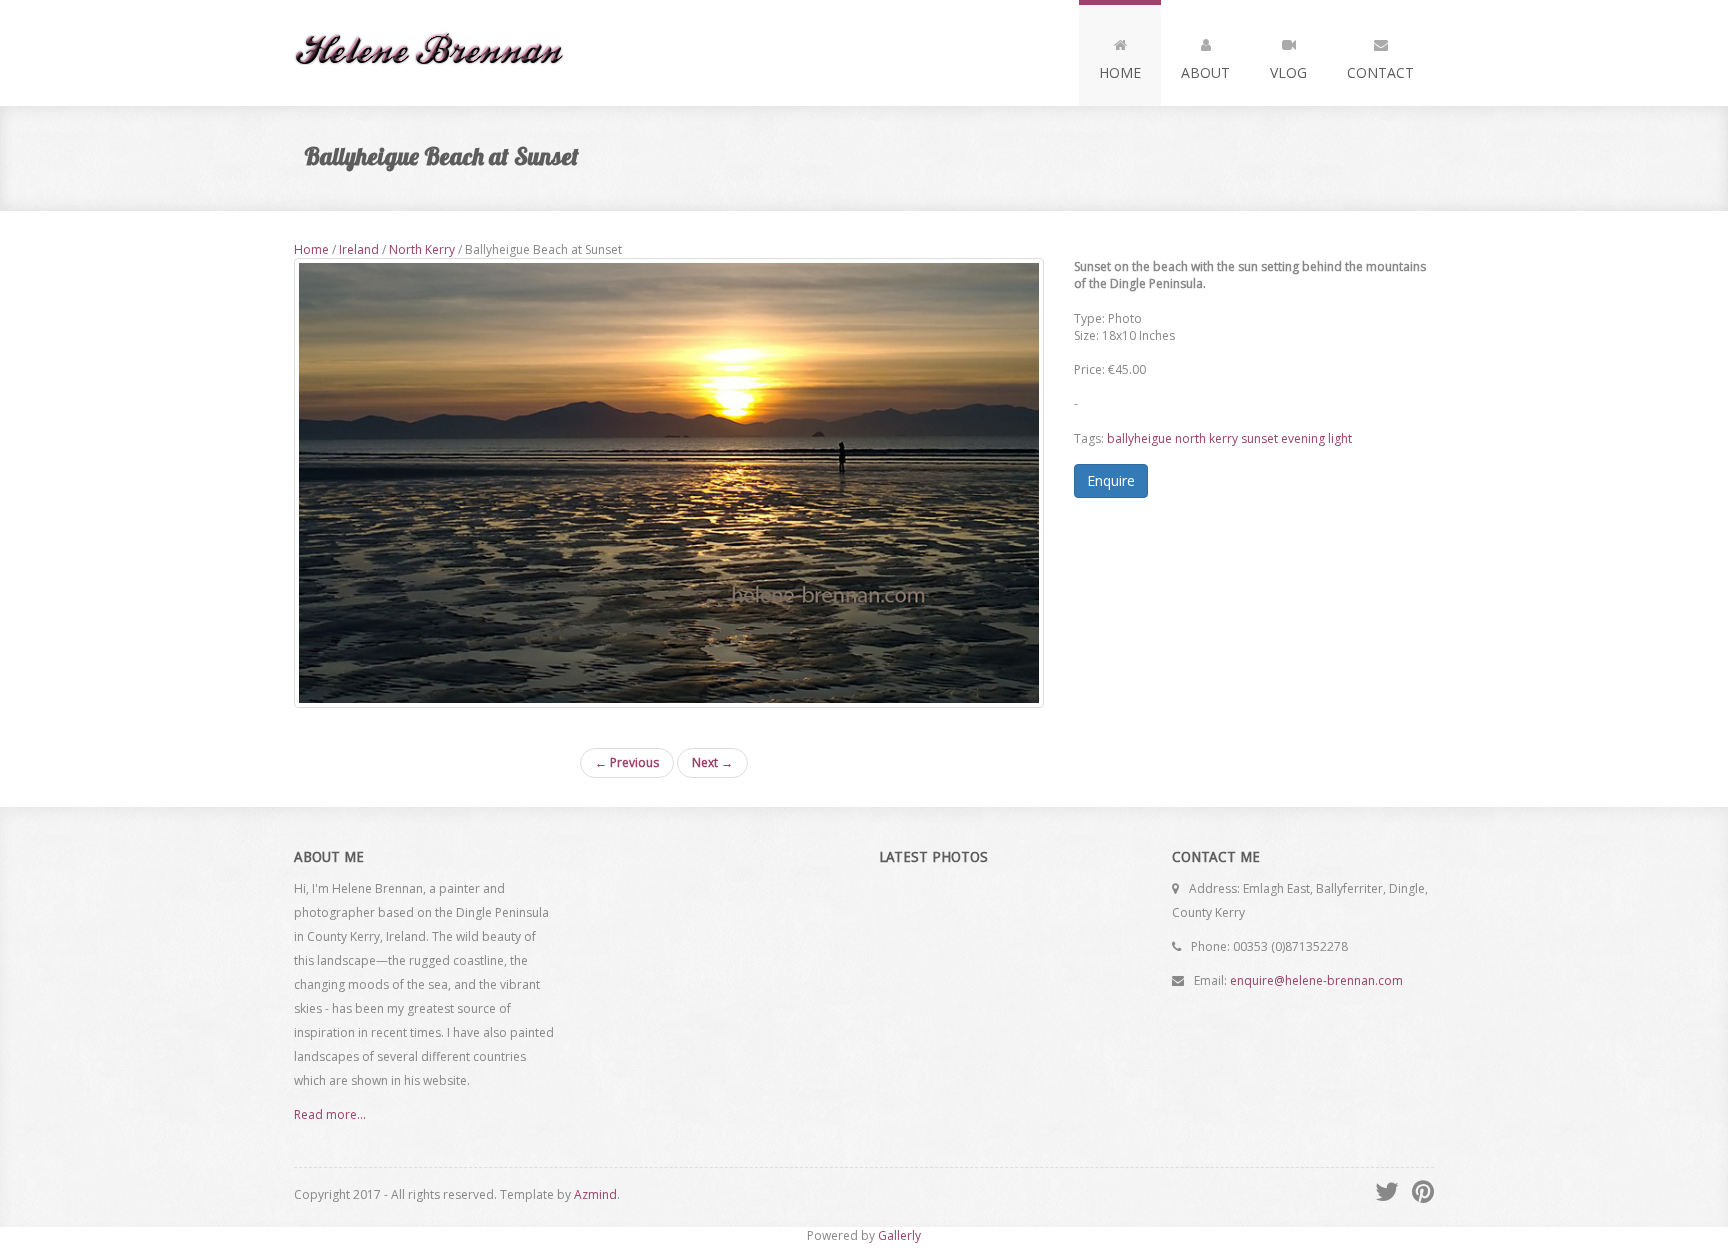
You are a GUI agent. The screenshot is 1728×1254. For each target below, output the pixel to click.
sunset (1259, 438)
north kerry (1206, 438)
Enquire (1111, 480)
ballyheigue (1139, 438)
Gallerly (899, 1235)
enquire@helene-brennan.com (1316, 980)
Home (1120, 72)
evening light (1316, 438)
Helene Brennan (437, 53)
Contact (1380, 72)
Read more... (330, 1114)
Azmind (595, 1194)
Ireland (359, 249)
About (1205, 72)
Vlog (1288, 72)
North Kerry (422, 249)
